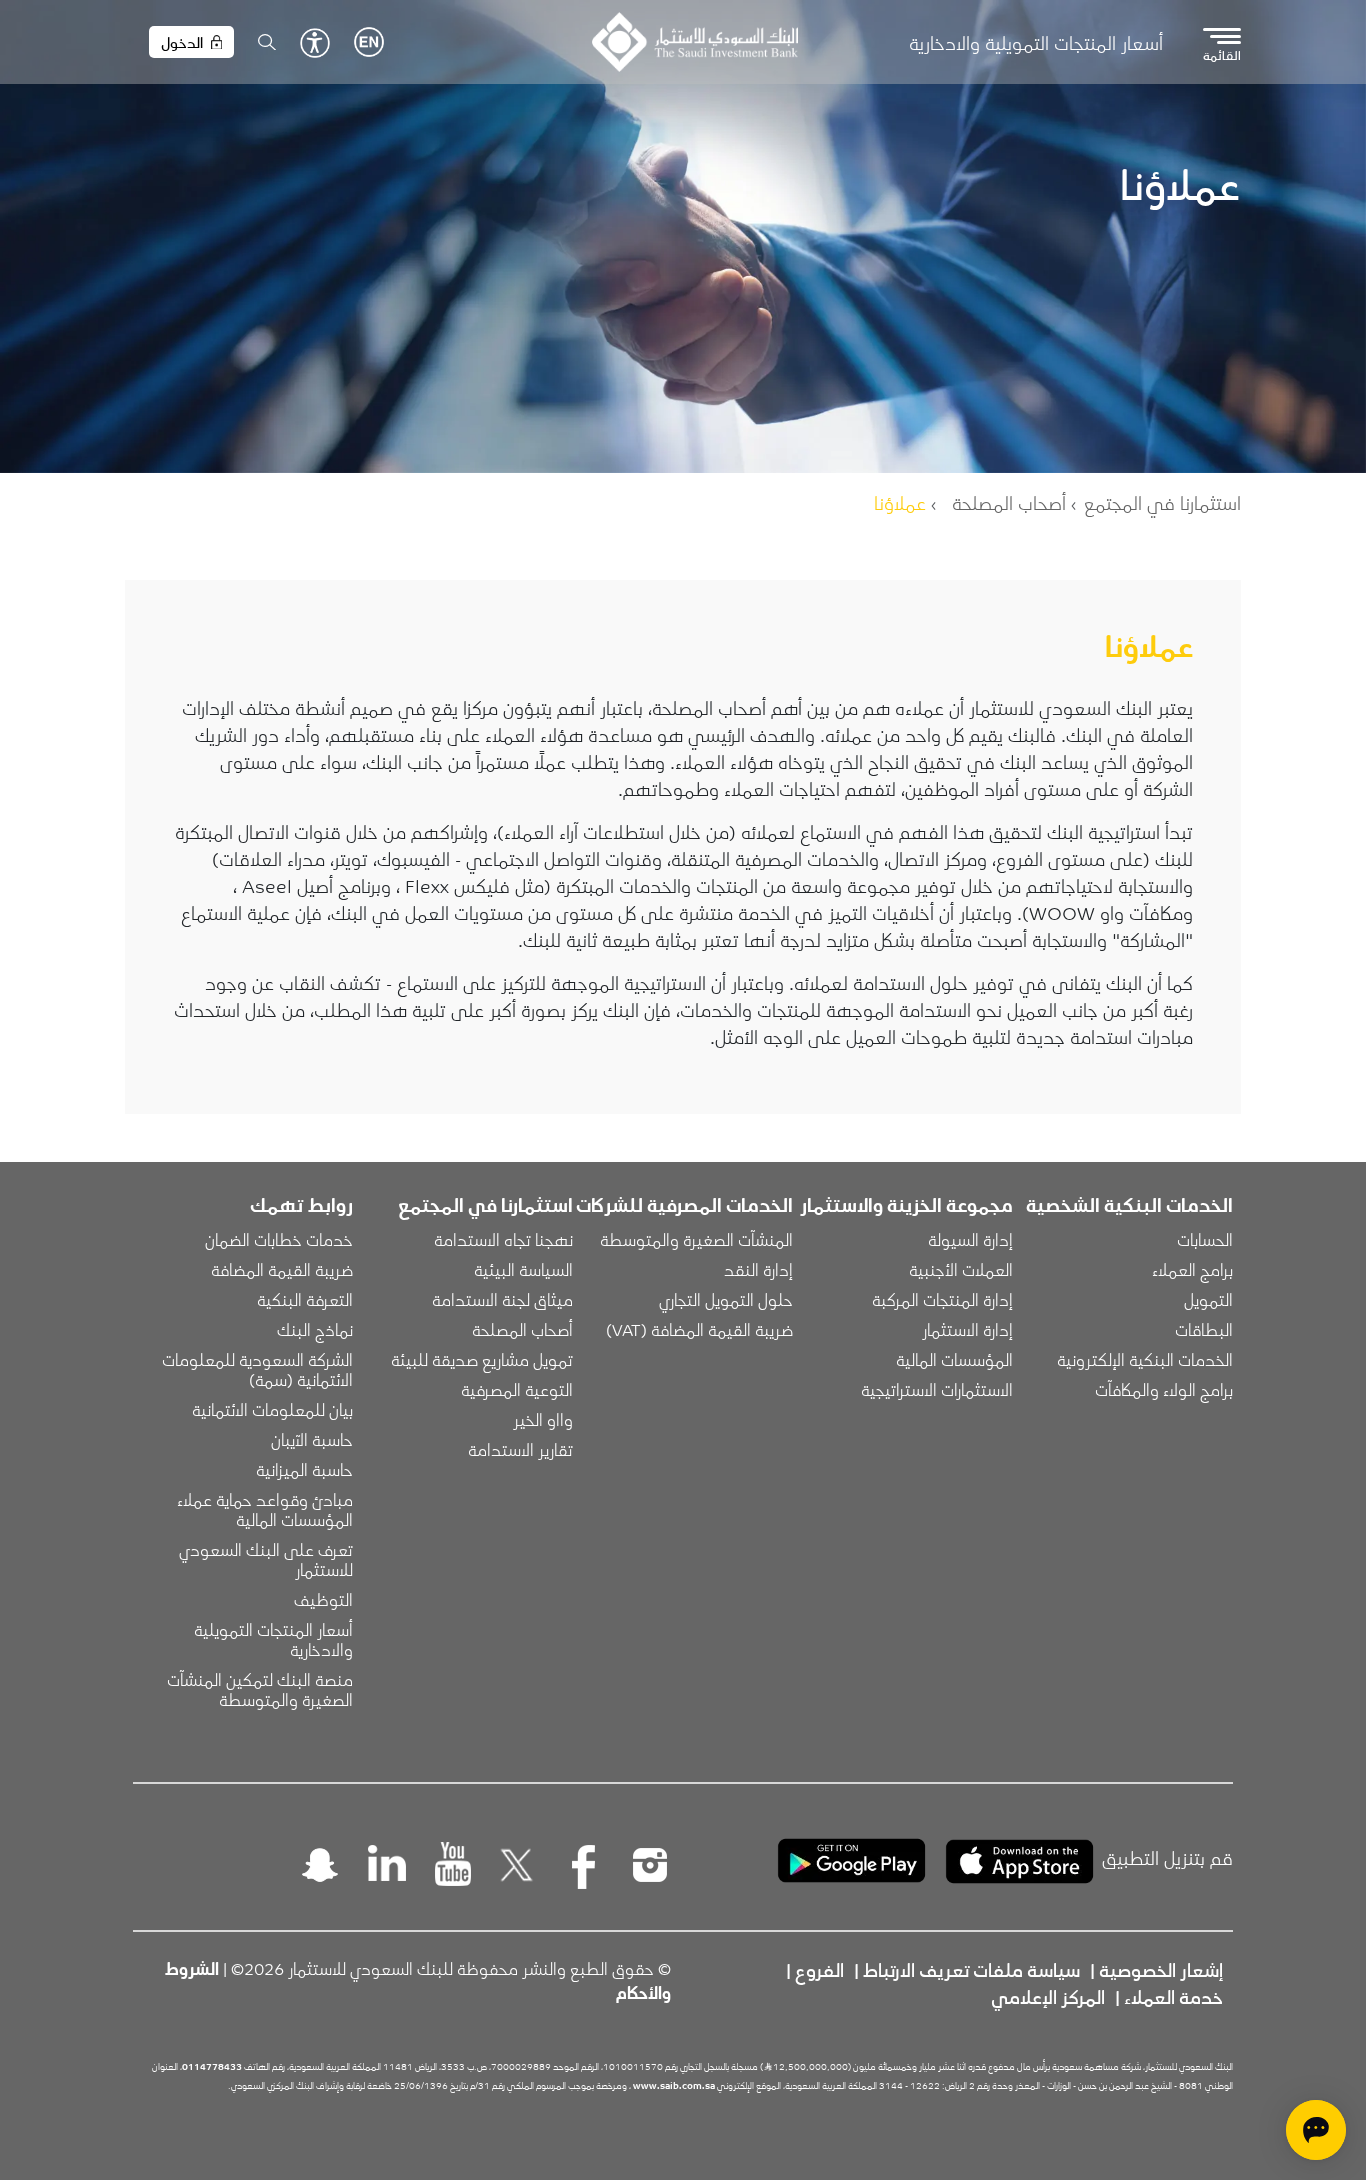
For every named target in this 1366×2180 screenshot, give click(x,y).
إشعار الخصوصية (1161, 1969)
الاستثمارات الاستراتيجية (937, 1389)
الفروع (819, 1969)
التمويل (1208, 1299)
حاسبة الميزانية (304, 1469)
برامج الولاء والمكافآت (1164, 1389)
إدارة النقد (758, 1269)
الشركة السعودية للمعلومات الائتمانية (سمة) (255, 1369)
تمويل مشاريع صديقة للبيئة (482, 1359)
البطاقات (1204, 1329)
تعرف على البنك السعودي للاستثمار (264, 1559)
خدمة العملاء (1173, 1996)
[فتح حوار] (1316, 2130)
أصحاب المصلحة (1009, 502)
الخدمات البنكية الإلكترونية (1145, 1359)
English (369, 42)
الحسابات (1205, 1239)
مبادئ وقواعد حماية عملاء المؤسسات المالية (263, 1509)
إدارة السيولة (970, 1239)
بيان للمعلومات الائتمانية (272, 1409)
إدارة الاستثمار (967, 1329)
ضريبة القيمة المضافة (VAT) (699, 1329)
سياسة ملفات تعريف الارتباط (971, 1969)
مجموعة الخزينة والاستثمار (906, 1204)
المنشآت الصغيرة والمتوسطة (696, 1239)
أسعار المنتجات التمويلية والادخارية (1036, 42)
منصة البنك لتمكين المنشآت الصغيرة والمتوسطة (258, 1689)
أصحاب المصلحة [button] (522, 1329)
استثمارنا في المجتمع (1162, 502)
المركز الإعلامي (1048, 1996)
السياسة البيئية (523, 1269)
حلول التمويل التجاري (726, 1299)
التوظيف (323, 1599)
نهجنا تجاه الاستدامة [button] (503, 1239)
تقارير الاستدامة (520, 1449)
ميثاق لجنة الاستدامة (502, 1299)
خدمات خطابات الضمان (279, 1239)
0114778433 (212, 2066)
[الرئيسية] (694, 42)
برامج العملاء (1192, 1269)
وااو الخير (543, 1419)
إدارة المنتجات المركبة (942, 1299)
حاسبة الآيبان (312, 1439)
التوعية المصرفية (517, 1389)
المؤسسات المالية (954, 1359)
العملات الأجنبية (961, 1269)
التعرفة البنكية (305, 1299)
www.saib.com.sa (674, 2085)
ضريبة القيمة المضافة (282, 1269)
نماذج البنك (315, 1329)
